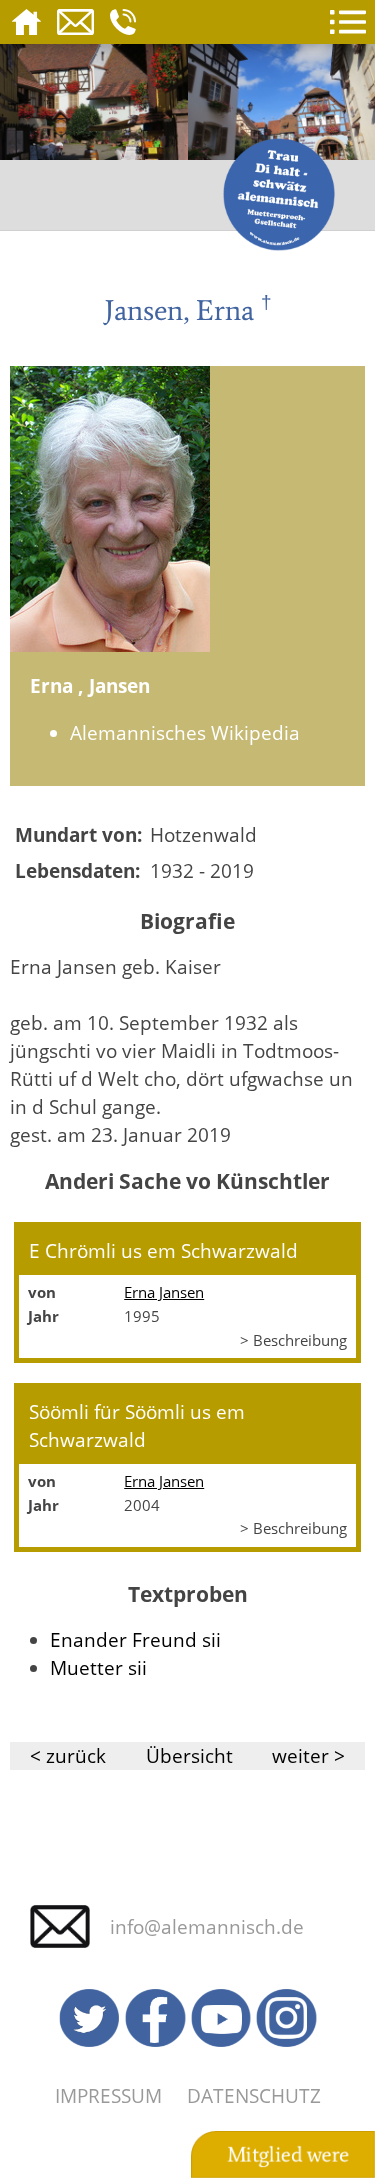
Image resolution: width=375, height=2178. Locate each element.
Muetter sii (98, 1667)
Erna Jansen (164, 1292)
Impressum (108, 2095)
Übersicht (189, 1755)
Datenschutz (254, 2095)
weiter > (308, 1755)
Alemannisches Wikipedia (185, 732)
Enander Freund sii (135, 1639)
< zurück (68, 1755)
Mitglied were (288, 2155)
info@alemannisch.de (207, 1926)
